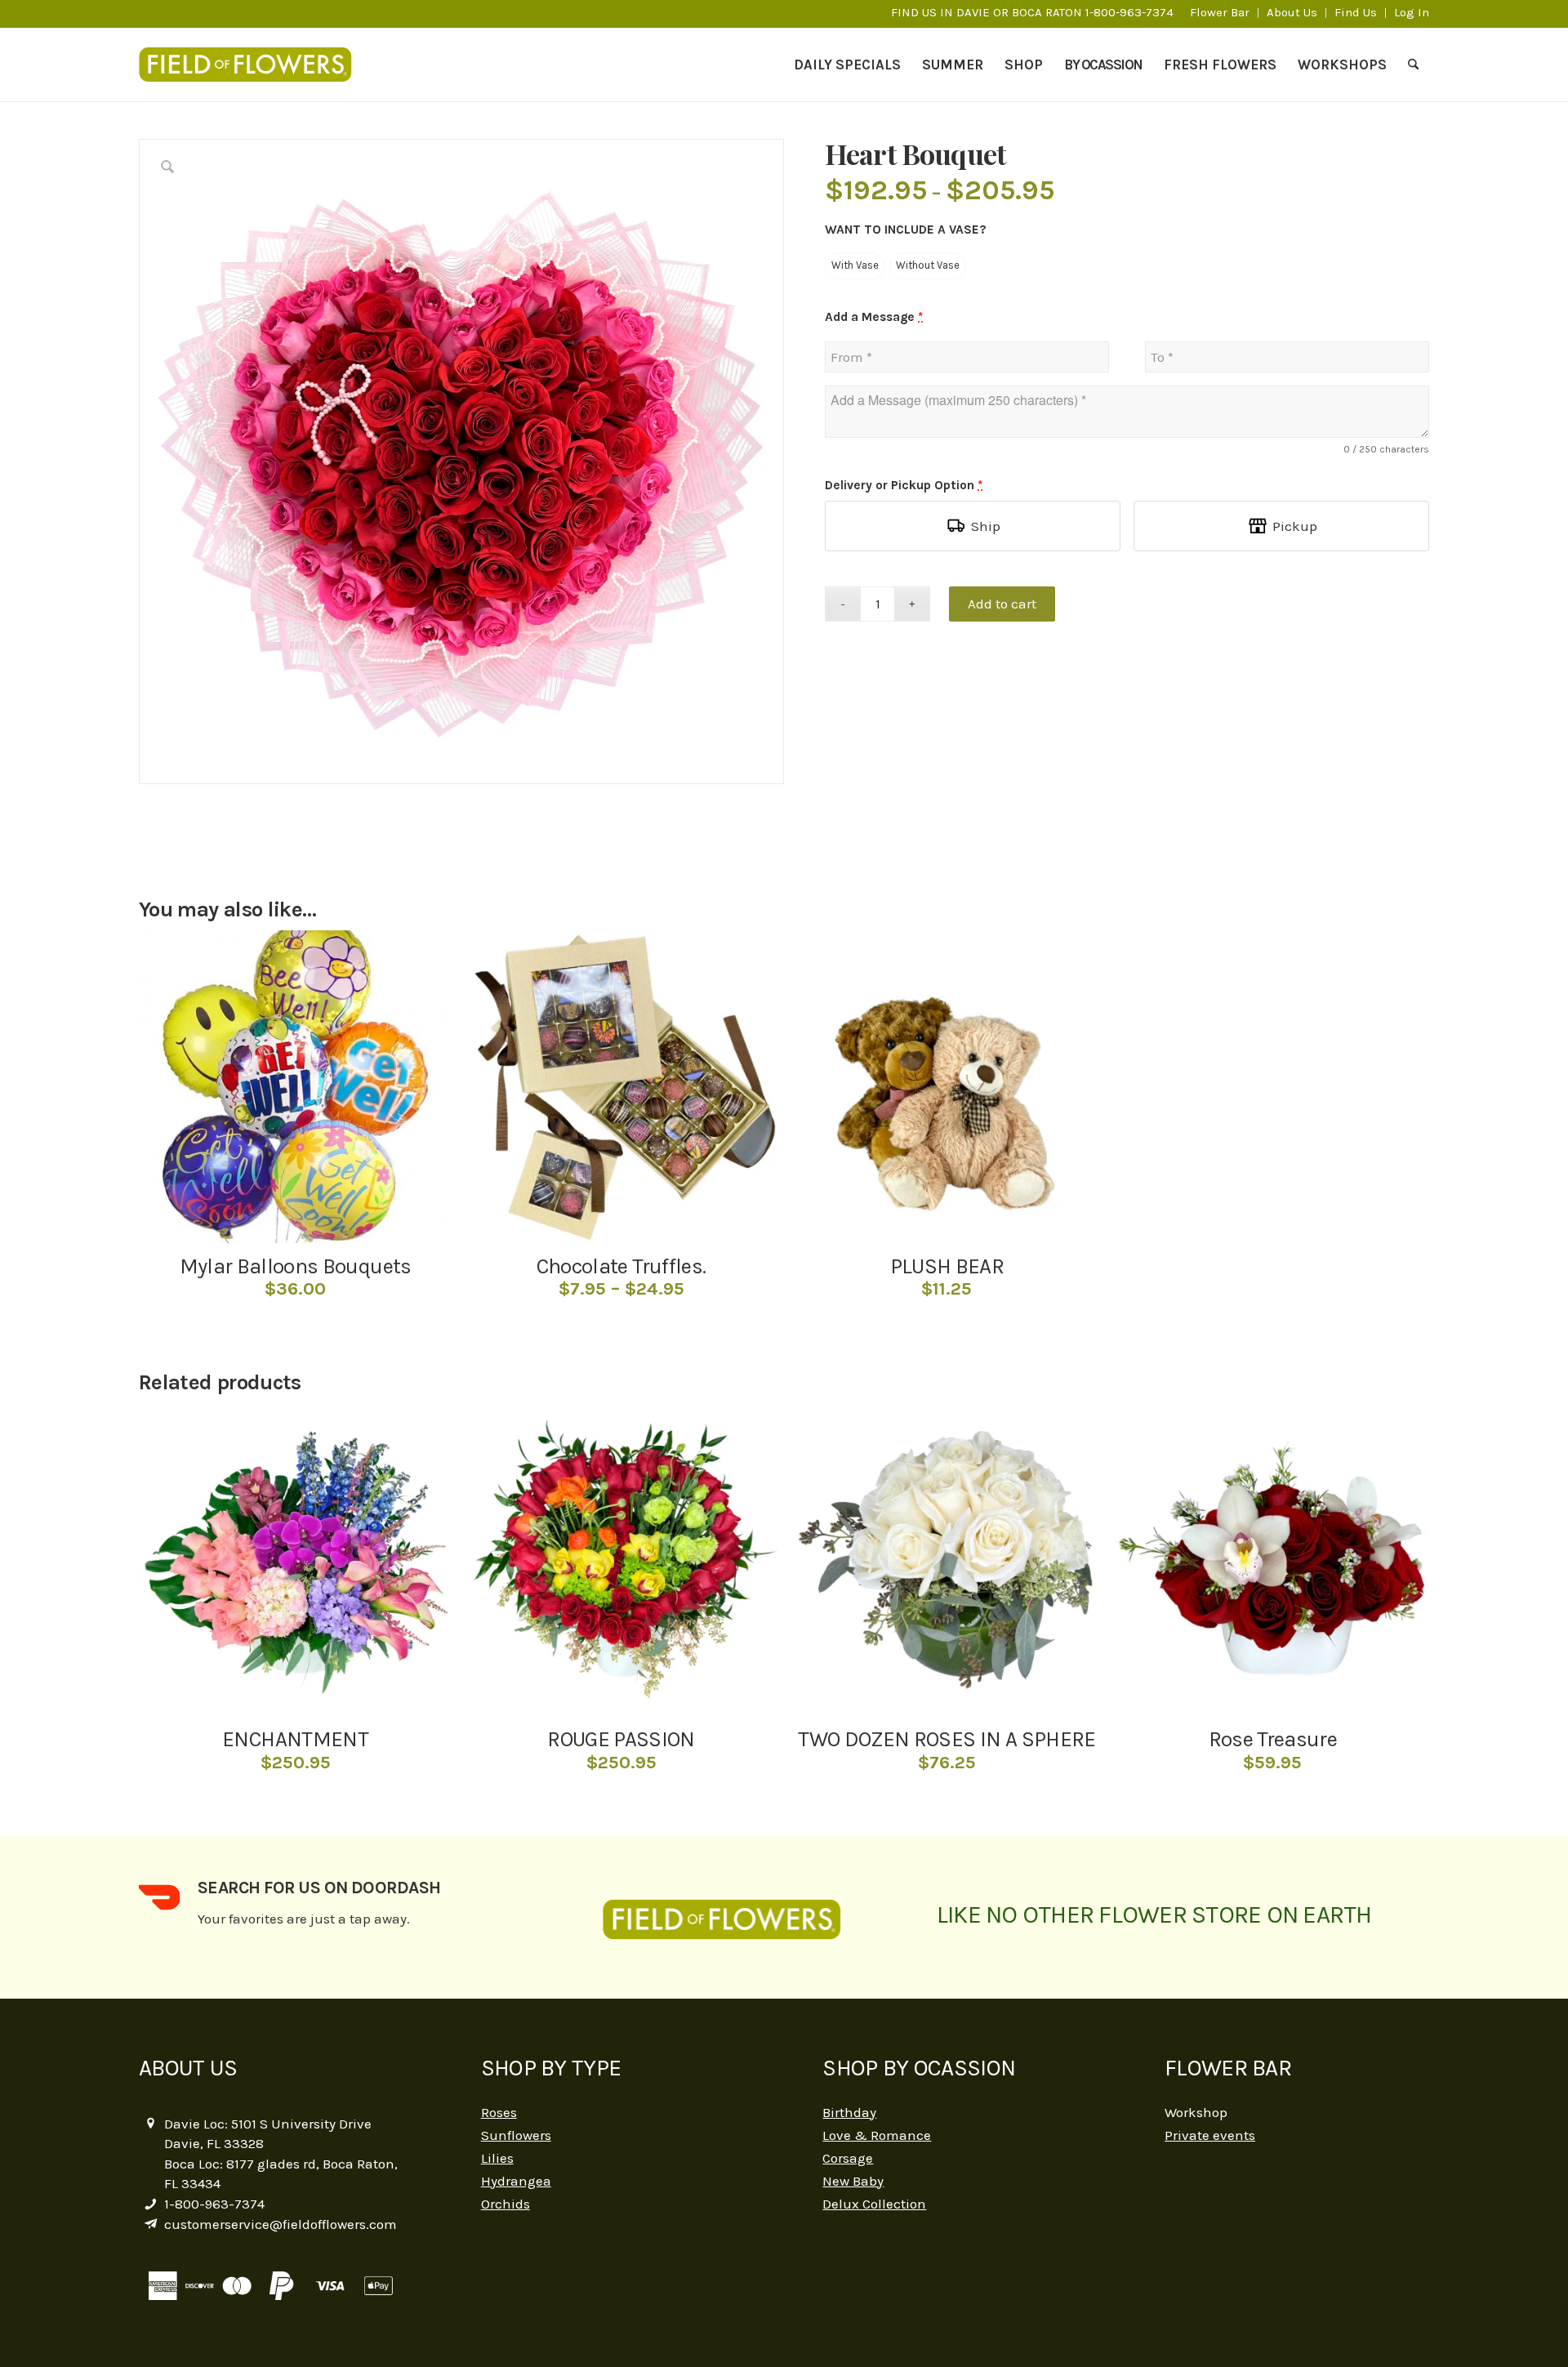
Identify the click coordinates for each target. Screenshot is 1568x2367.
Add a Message (874, 317)
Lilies (497, 2158)
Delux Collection (874, 2204)
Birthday (849, 2112)
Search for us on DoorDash (319, 1888)
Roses (499, 2112)
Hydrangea (516, 2181)
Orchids (506, 2204)
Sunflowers (516, 2135)
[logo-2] (254, 65)
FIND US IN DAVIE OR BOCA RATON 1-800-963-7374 (1032, 12)
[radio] (855, 266)
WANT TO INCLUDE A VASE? (906, 230)
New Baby (853, 2181)
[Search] (1413, 65)
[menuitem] (1220, 13)
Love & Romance (877, 2135)
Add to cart (1002, 604)
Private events (1210, 2135)
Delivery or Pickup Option (904, 485)
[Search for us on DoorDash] (159, 1897)
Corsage (848, 2158)
